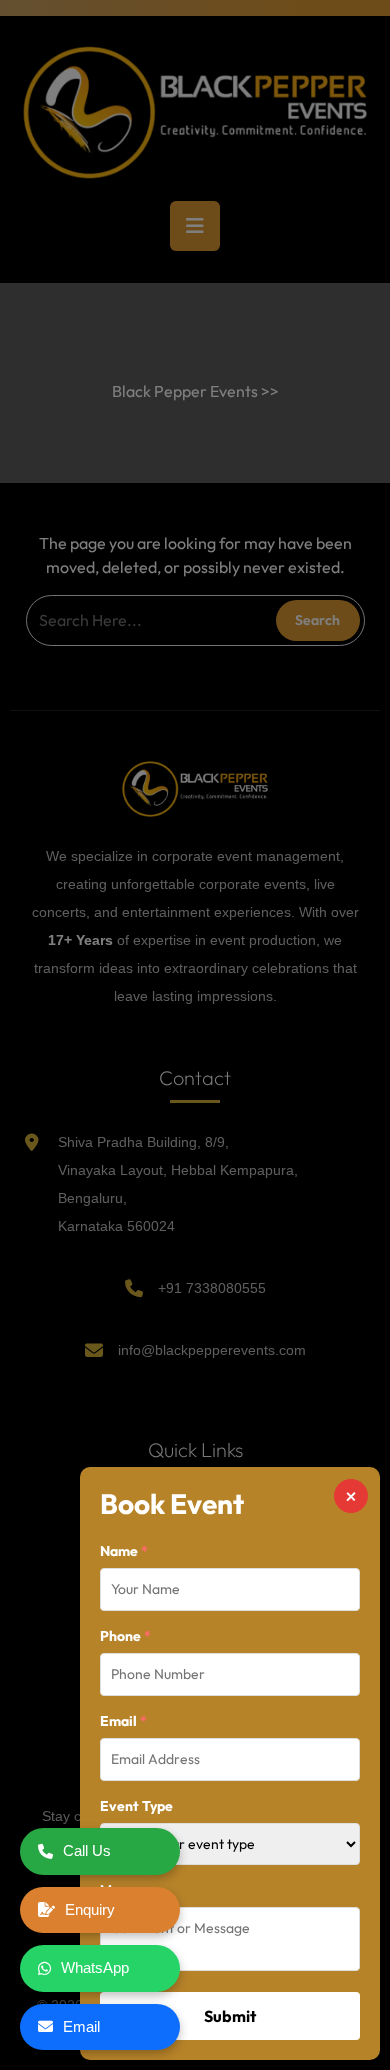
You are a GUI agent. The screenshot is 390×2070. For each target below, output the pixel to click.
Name (124, 1551)
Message (128, 1890)
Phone (125, 1636)
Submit (230, 2016)
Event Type (136, 1806)
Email (123, 1721)
